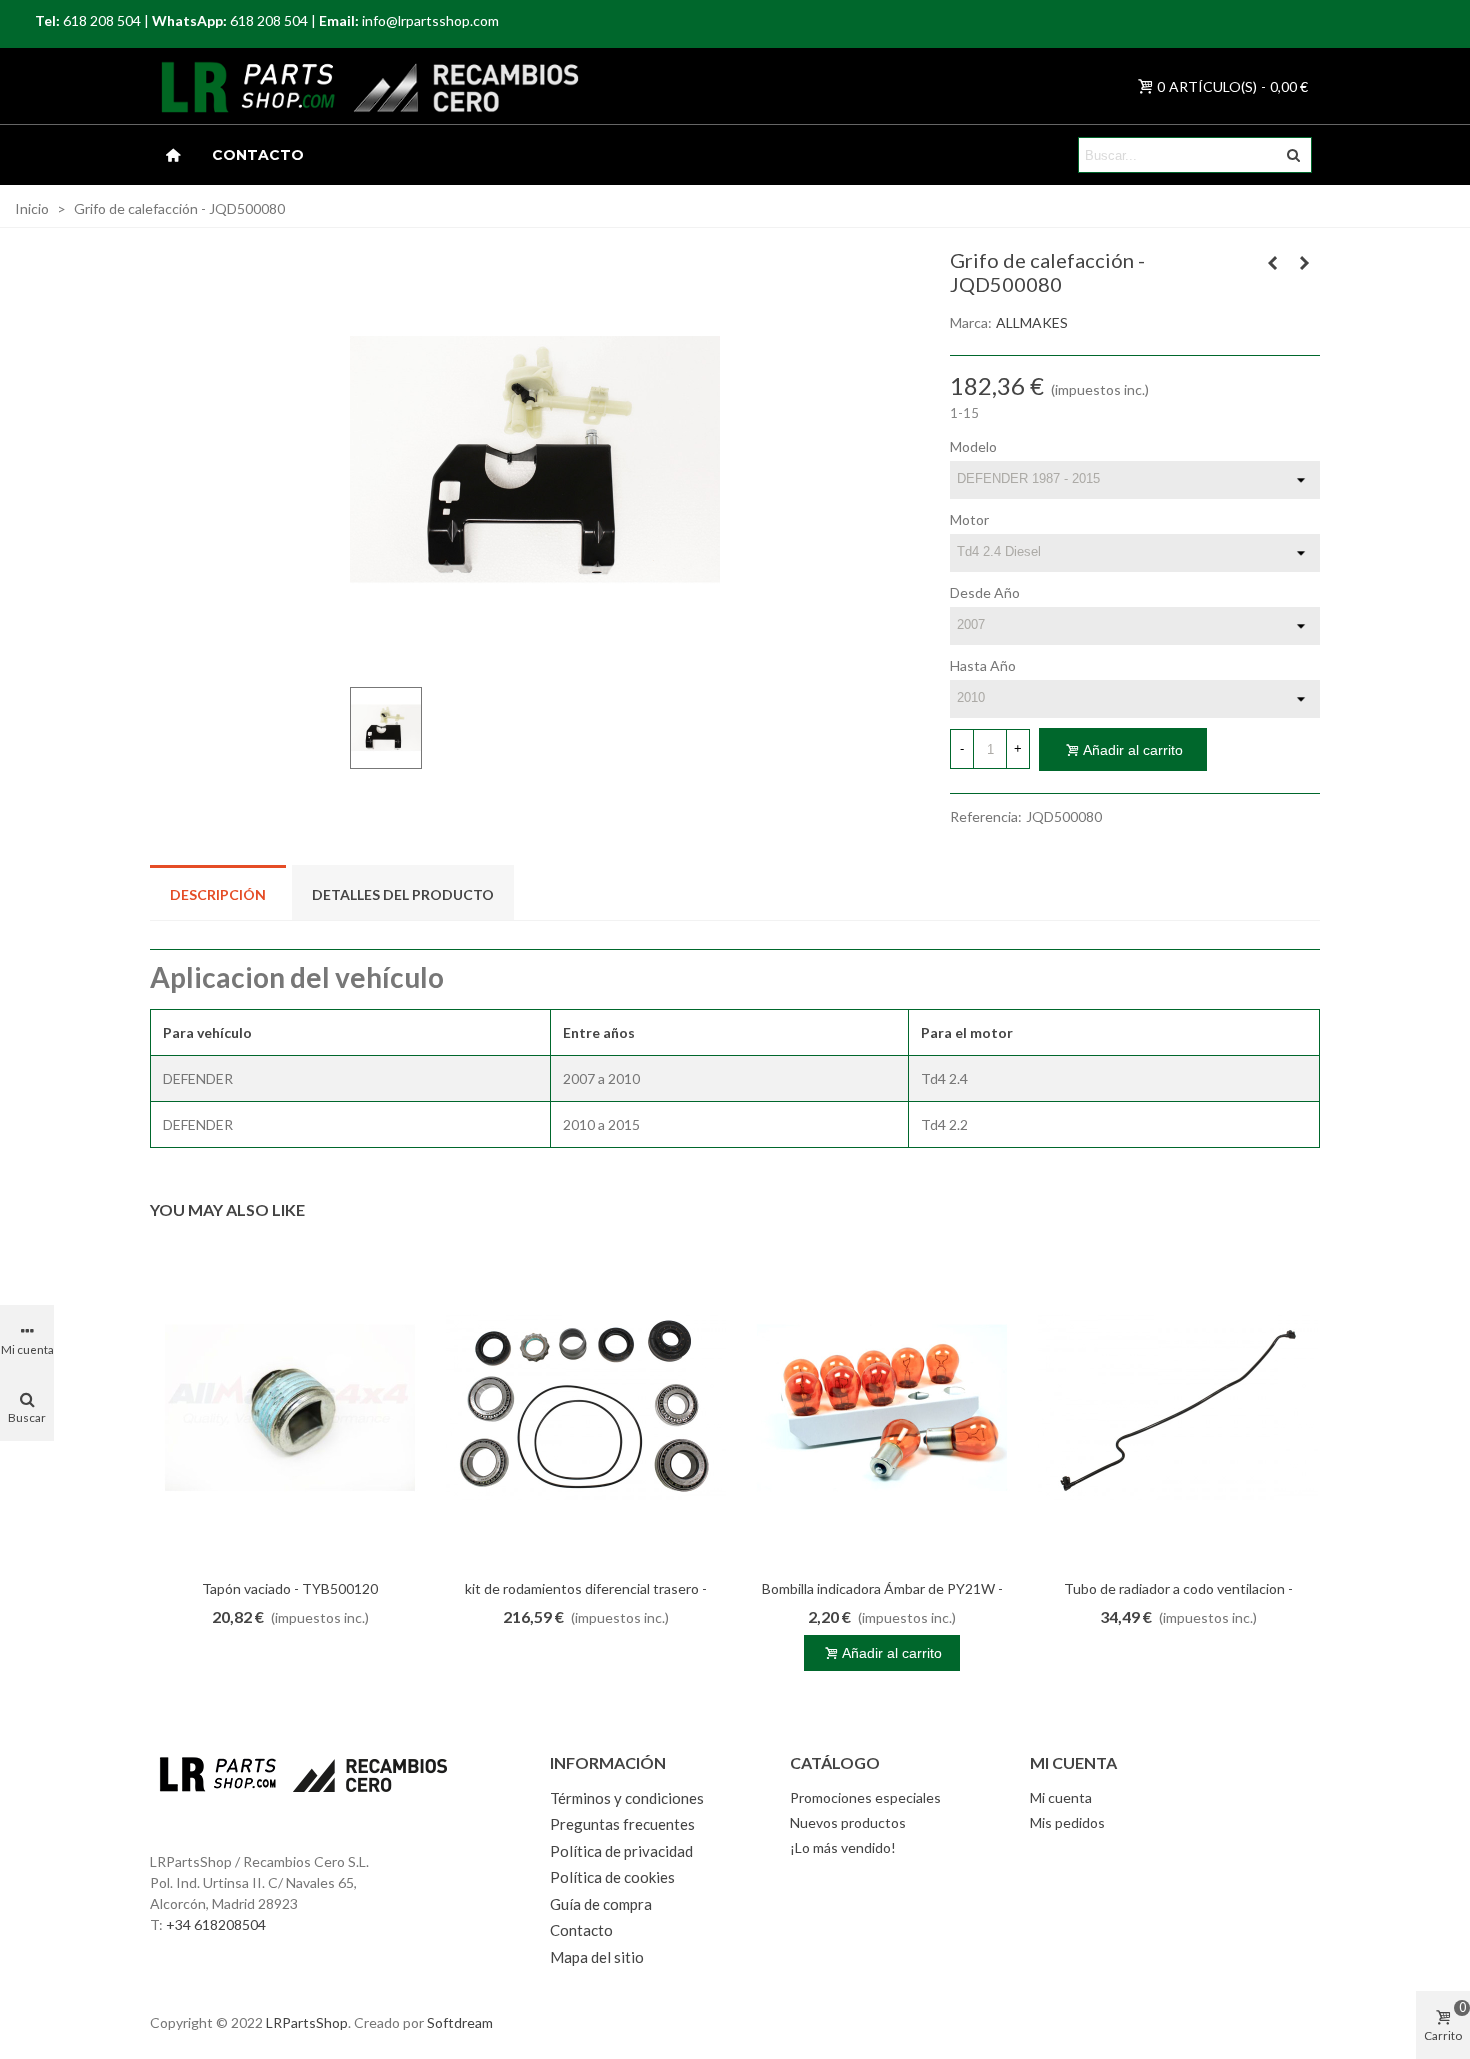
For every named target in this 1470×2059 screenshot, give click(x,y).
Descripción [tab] (218, 894)
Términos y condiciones (627, 1798)
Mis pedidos (1067, 1822)
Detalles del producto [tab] (403, 894)
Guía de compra (601, 1904)
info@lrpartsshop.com (430, 20)
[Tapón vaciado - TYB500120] (290, 1408)
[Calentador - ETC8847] (1273, 263)
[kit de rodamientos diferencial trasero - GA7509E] (586, 1408)
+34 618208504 (216, 1924)
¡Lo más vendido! (843, 1847)
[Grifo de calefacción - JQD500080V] (1305, 263)
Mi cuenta (1061, 1797)
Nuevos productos (848, 1822)
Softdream (460, 2022)
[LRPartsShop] (224, 86)
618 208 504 (102, 20)
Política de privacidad (621, 1851)
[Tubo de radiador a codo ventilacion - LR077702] (1178, 1408)
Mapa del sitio (597, 1957)
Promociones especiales (865, 1797)
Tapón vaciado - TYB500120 (290, 1588)
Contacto (258, 155)
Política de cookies (612, 1877)
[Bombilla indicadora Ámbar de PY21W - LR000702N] (882, 1408)
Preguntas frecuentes (622, 1824)
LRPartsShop (307, 2022)
